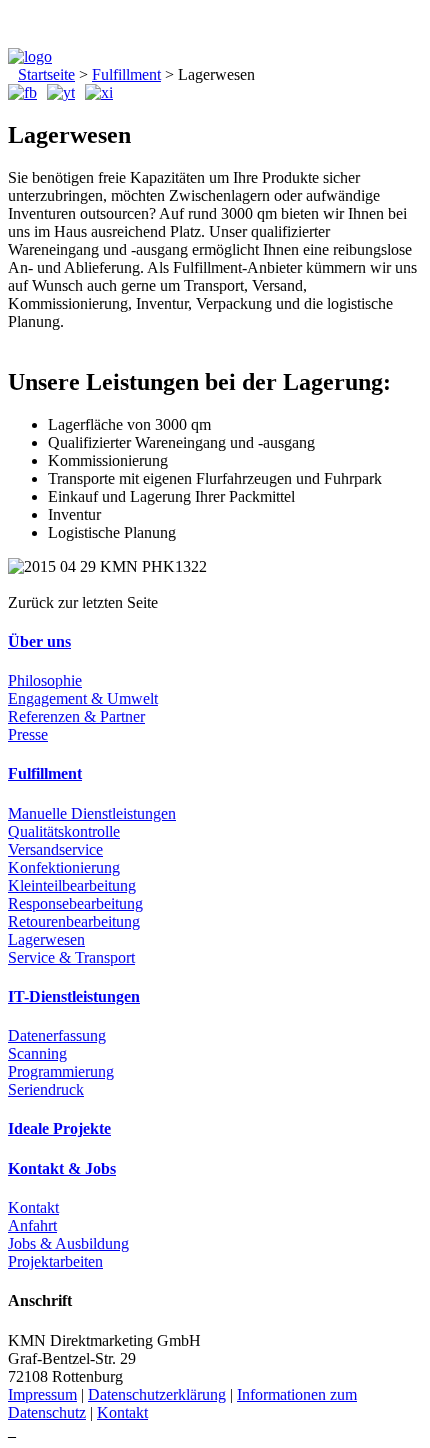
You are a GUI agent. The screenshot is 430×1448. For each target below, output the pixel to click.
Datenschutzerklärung (157, 1394)
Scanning (37, 1053)
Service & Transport (71, 957)
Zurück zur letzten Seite (83, 602)
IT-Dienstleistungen (74, 996)
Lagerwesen (46, 939)
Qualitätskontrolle (64, 831)
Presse (28, 734)
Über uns (39, 641)
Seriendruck (46, 1089)
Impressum (42, 1394)
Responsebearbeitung (75, 903)
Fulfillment (126, 74)
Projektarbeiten (55, 1261)
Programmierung (61, 1071)
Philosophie (45, 680)
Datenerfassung (57, 1035)
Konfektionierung (64, 867)
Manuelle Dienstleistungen (92, 813)
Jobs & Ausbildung (68, 1243)
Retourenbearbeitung (74, 921)
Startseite (46, 74)
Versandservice (55, 849)
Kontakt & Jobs (62, 1168)
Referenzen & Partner (76, 716)
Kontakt (33, 1207)
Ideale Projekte (59, 1128)
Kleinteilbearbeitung (72, 885)
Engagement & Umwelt (83, 698)
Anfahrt (32, 1225)
